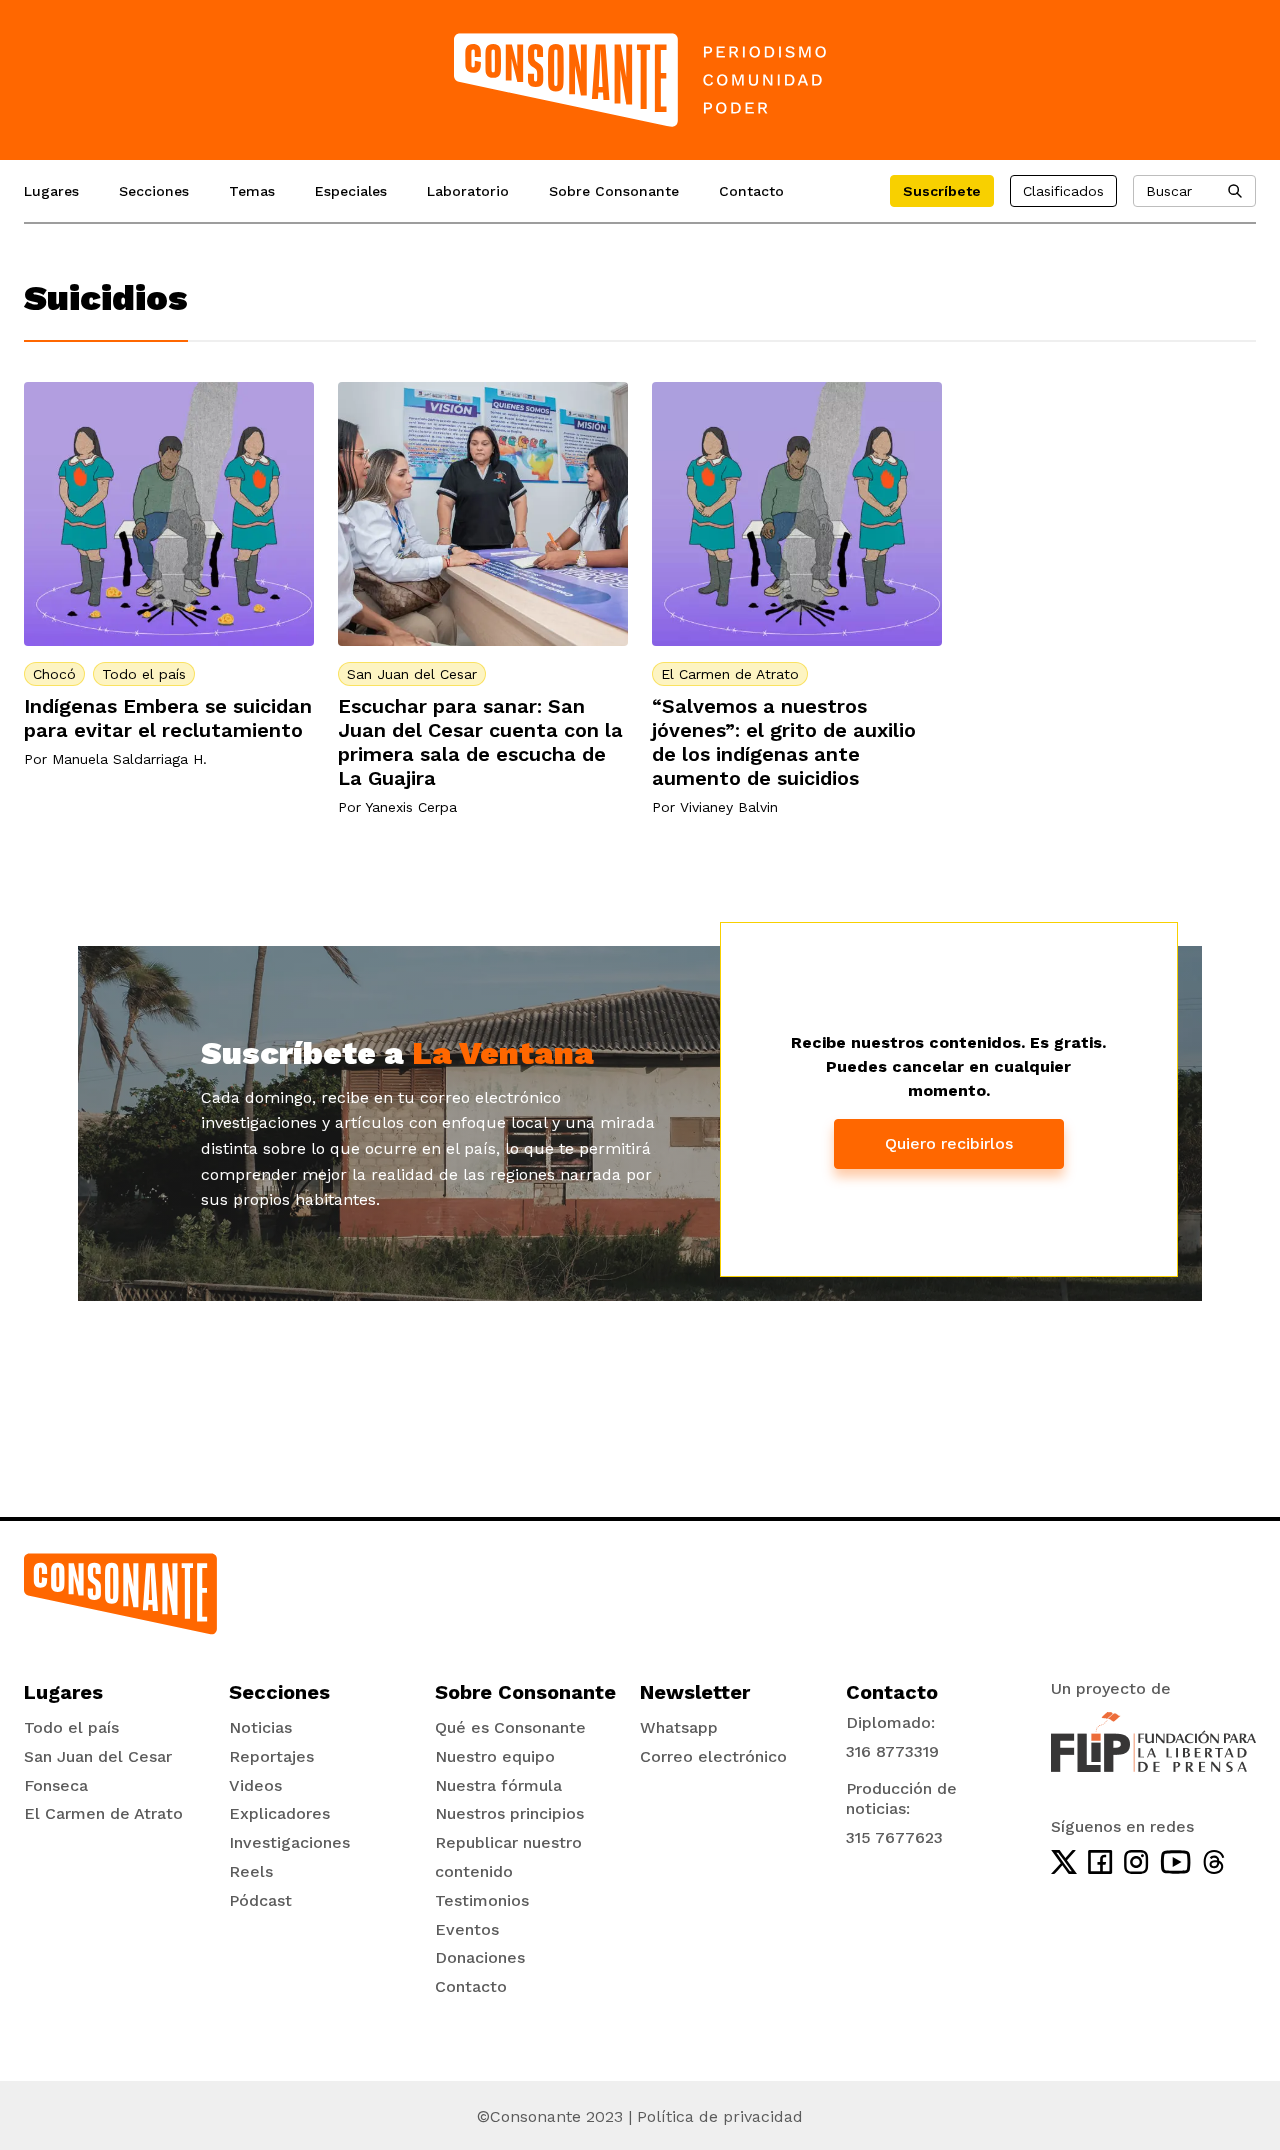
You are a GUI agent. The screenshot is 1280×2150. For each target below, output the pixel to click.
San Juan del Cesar (412, 674)
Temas (252, 191)
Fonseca (56, 1785)
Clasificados (1063, 191)
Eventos (467, 1929)
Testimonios (482, 1900)
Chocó (54, 674)
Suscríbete (942, 191)
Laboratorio (468, 191)
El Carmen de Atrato (730, 674)
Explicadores (279, 1813)
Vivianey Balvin (729, 807)
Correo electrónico (713, 1756)
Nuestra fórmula (498, 1785)
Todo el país (144, 674)
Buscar (1169, 191)
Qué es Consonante (510, 1727)
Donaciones (480, 1957)
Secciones (154, 191)
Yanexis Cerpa (411, 807)
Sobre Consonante (614, 191)
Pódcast (260, 1900)
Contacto (751, 191)
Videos (255, 1785)
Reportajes (271, 1756)
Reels (251, 1871)
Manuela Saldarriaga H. (129, 759)
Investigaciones (289, 1842)
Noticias (260, 1727)
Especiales (351, 191)
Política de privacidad (720, 2116)
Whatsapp (679, 1727)
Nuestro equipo (495, 1756)
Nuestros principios (509, 1813)
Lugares (51, 191)
